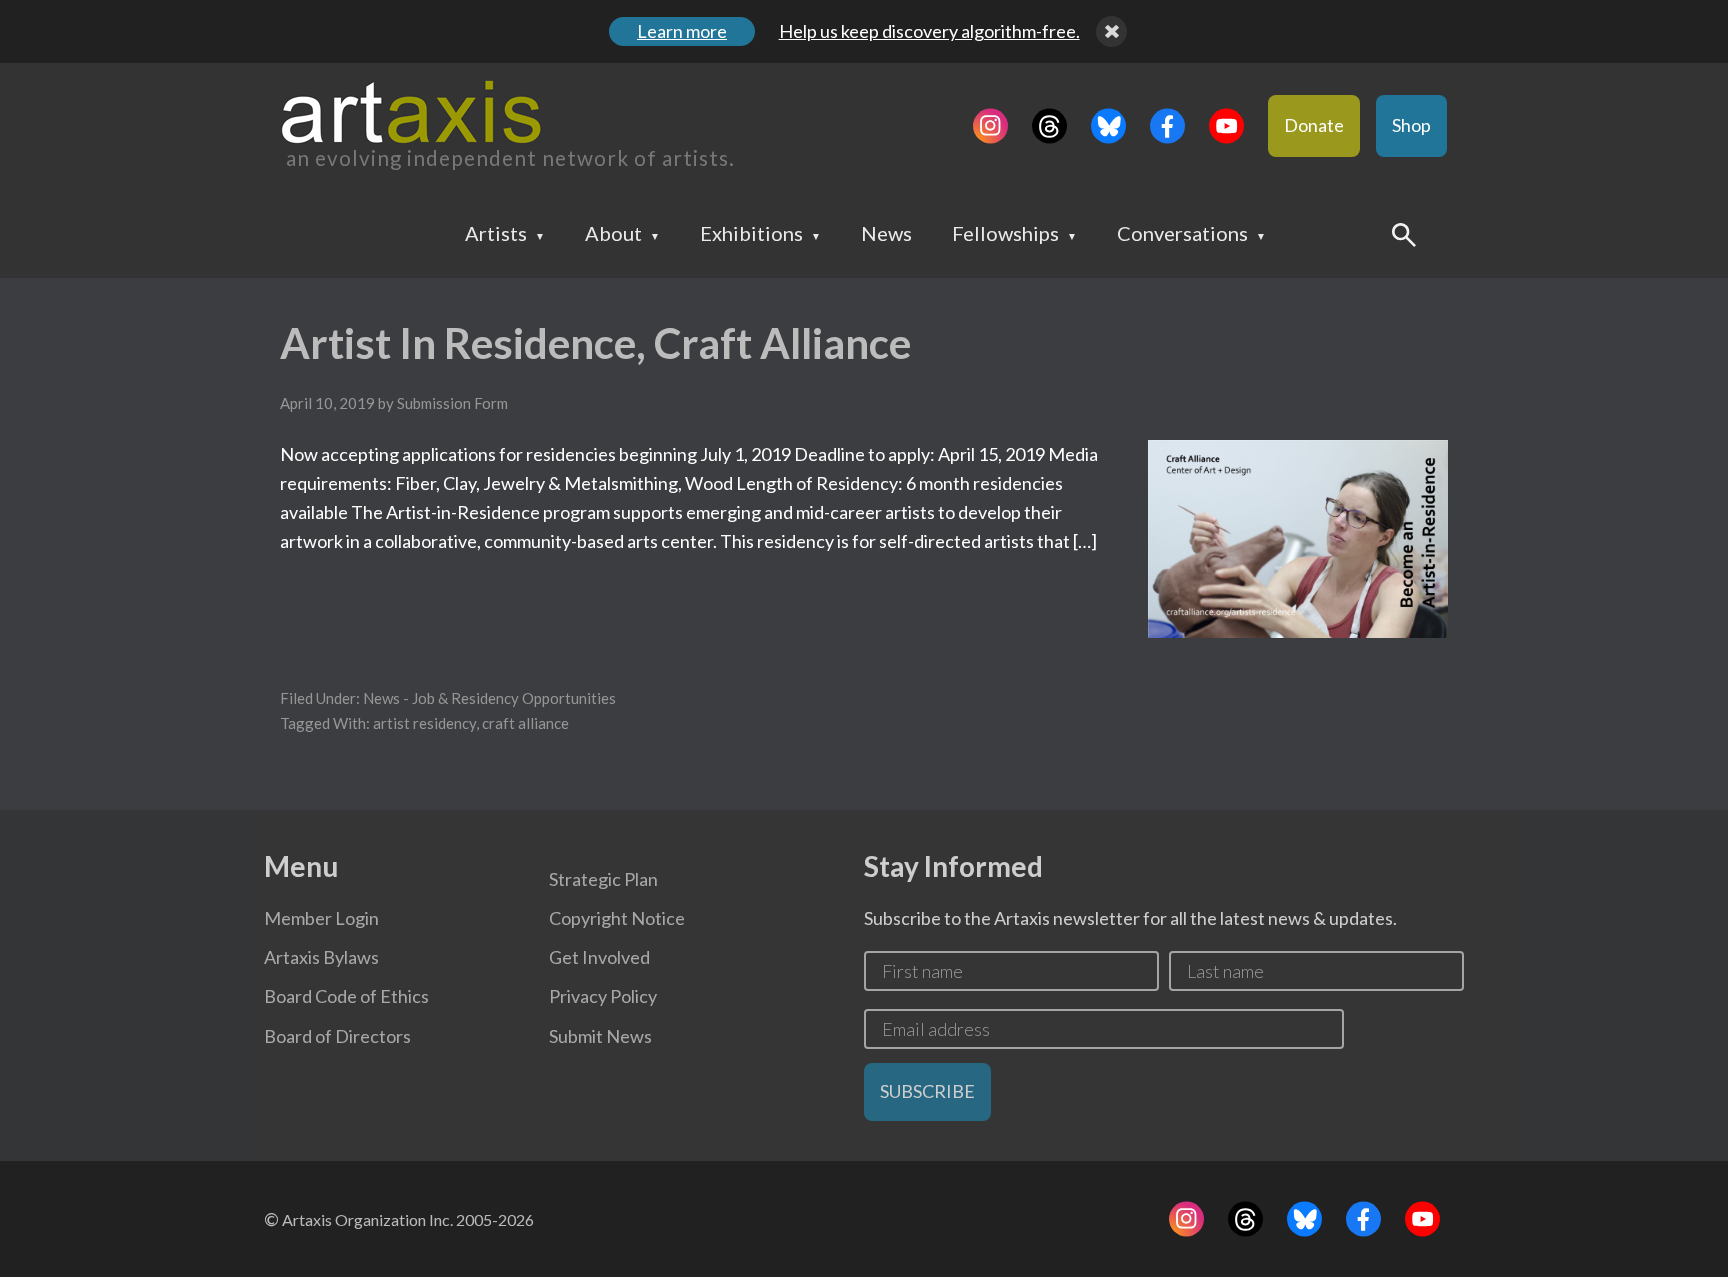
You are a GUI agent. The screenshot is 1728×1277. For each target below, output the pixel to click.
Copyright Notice (617, 918)
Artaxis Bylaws (321, 957)
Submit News (600, 1036)
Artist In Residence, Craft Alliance (595, 343)
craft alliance (525, 723)
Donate (1314, 125)
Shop (1411, 125)
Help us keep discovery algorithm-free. (929, 31)
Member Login (321, 918)
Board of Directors (337, 1036)
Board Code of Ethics (346, 996)
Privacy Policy (603, 996)
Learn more (682, 31)
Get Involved (599, 957)
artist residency (424, 723)
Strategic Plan (603, 879)
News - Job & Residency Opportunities (489, 698)
